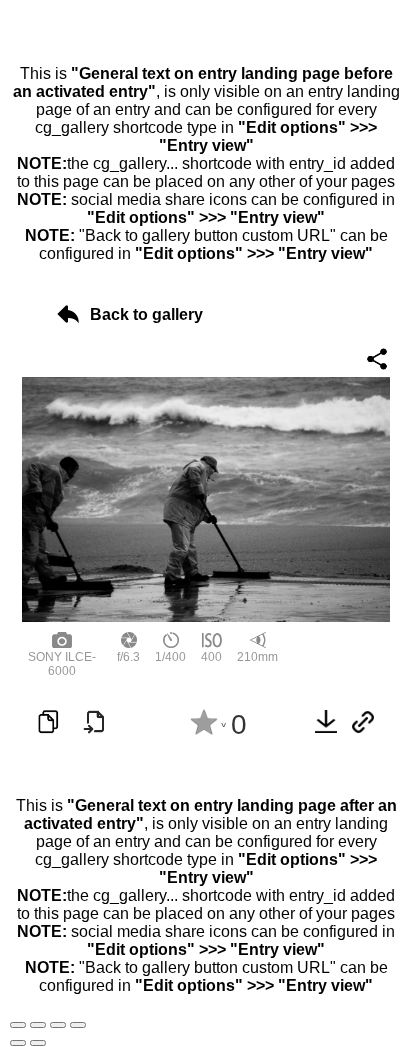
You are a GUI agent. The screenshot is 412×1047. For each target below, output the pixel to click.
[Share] (38, 1025)
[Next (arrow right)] (38, 1043)
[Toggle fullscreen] (58, 1025)
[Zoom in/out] (78, 1025)
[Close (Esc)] (18, 1025)
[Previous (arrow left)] (18, 1043)
